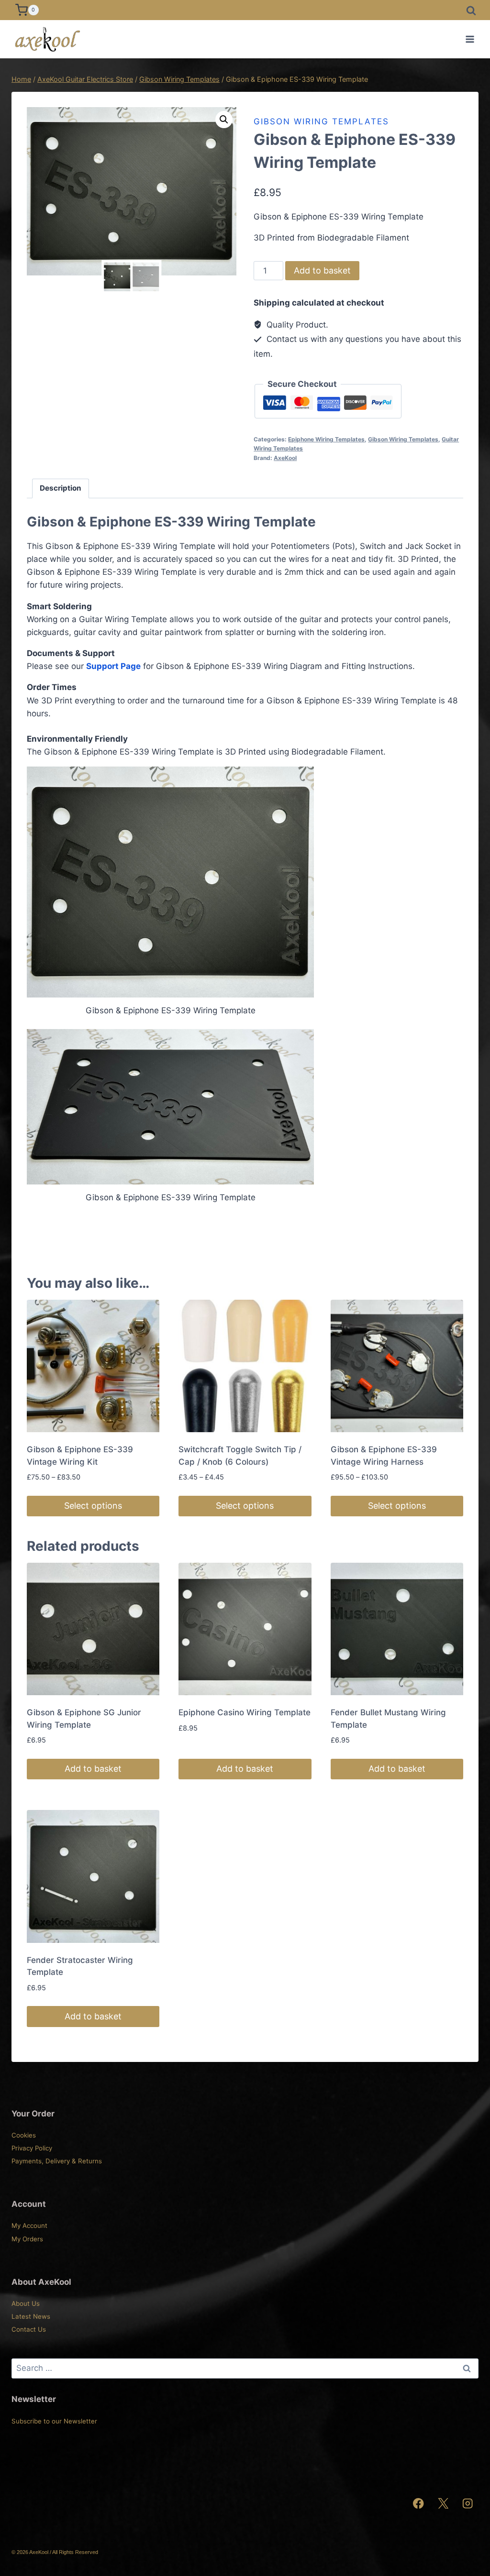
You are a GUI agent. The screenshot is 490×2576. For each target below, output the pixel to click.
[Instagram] (468, 2504)
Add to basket (322, 270)
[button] (224, 120)
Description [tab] (61, 488)
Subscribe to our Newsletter (54, 2421)
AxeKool (285, 458)
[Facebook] (418, 2504)
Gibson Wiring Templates (321, 121)
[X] (443, 2504)
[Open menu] (470, 39)
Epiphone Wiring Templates (326, 439)
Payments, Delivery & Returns (57, 2161)
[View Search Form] (471, 10)
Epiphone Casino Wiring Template (245, 1712)
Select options (93, 1506)
